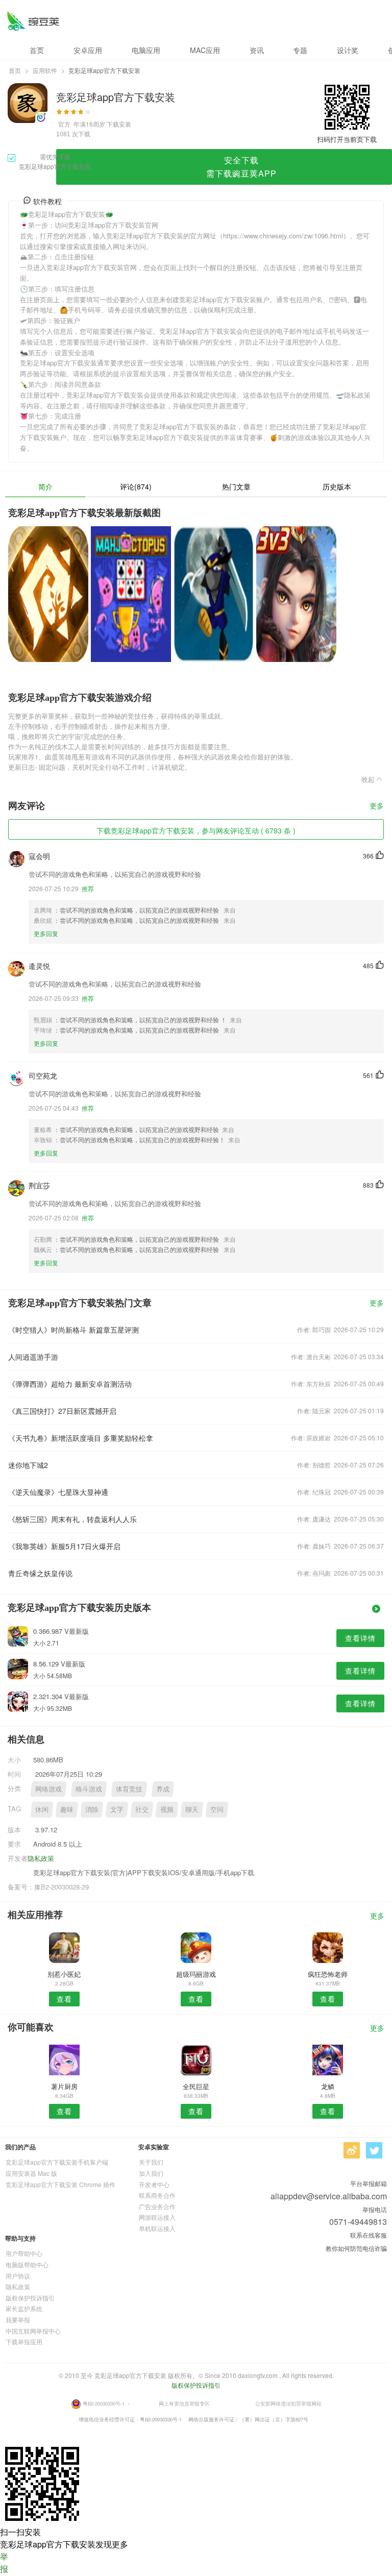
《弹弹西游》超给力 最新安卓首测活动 (70, 1384)
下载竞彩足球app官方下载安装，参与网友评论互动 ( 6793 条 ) (196, 830)
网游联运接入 (157, 2217)
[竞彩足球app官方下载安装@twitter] (374, 2150)
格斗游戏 (89, 1789)
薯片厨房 (64, 2086)
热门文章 (236, 486)
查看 (64, 1999)
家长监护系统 (24, 2308)
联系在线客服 (369, 2235)
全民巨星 (196, 2086)
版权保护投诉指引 (30, 2298)
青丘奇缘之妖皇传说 (40, 1573)
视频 (167, 1809)
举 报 (4, 2562)
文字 (117, 1809)
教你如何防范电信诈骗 (356, 2248)
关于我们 (151, 2162)
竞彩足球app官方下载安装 (33, 21)
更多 (377, 806)
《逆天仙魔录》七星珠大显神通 (58, 1492)
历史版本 (337, 486)
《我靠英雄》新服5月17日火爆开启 (64, 1546)
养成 (163, 1789)
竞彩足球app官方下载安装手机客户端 (57, 2162)
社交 (142, 1809)
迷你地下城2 (28, 1465)
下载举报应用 (24, 2341)
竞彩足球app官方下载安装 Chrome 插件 (60, 2184)
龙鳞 (328, 2086)
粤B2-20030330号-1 (104, 2403)
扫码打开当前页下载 (347, 139)
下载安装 (119, 124)
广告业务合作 (157, 2206)
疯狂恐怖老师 (328, 1974)
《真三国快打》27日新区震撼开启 (62, 1411)
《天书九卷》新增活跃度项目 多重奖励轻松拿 (81, 1438)
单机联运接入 (157, 2228)
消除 (92, 1809)
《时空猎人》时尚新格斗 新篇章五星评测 (73, 1330)
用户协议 (18, 2276)
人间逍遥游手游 (33, 1357)
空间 (217, 1809)
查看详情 (360, 1638)
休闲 (42, 1809)
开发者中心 (154, 2184)
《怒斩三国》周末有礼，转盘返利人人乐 (72, 1519)
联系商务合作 (157, 2195)
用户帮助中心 (24, 2253)
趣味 (67, 1809)
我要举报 (18, 2320)
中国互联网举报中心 (33, 2331)
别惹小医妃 (64, 1974)
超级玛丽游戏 (196, 1974)
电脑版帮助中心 (27, 2264)
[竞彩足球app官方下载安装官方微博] (352, 2150)
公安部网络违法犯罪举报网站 (288, 2403)
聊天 (192, 1809)
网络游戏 (48, 1789)
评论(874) (136, 486)
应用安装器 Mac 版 (31, 2173)
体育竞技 (129, 1789)
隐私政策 (41, 1858)
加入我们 (151, 2173)
